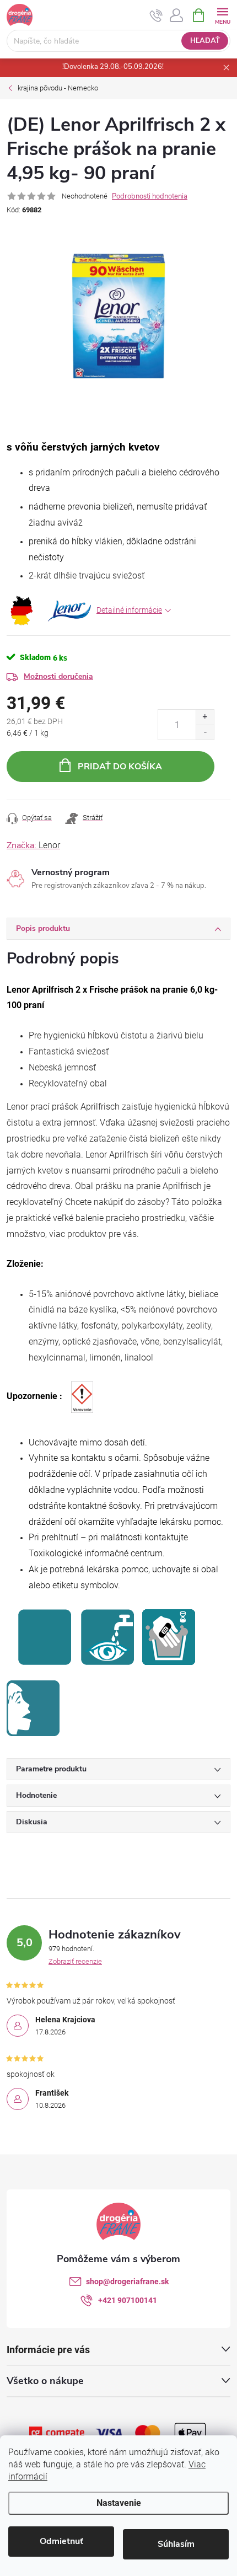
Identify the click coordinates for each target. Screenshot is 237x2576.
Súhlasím (176, 2544)
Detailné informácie (129, 610)
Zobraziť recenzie (75, 1961)
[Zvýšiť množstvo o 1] (205, 717)
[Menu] (222, 15)
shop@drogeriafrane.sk (127, 2282)
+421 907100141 (128, 2300)
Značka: (33, 845)
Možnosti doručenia (58, 676)
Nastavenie (119, 2503)
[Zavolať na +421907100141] (156, 15)
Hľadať (205, 41)
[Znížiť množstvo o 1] (205, 732)
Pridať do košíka (120, 767)
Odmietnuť (61, 2541)
